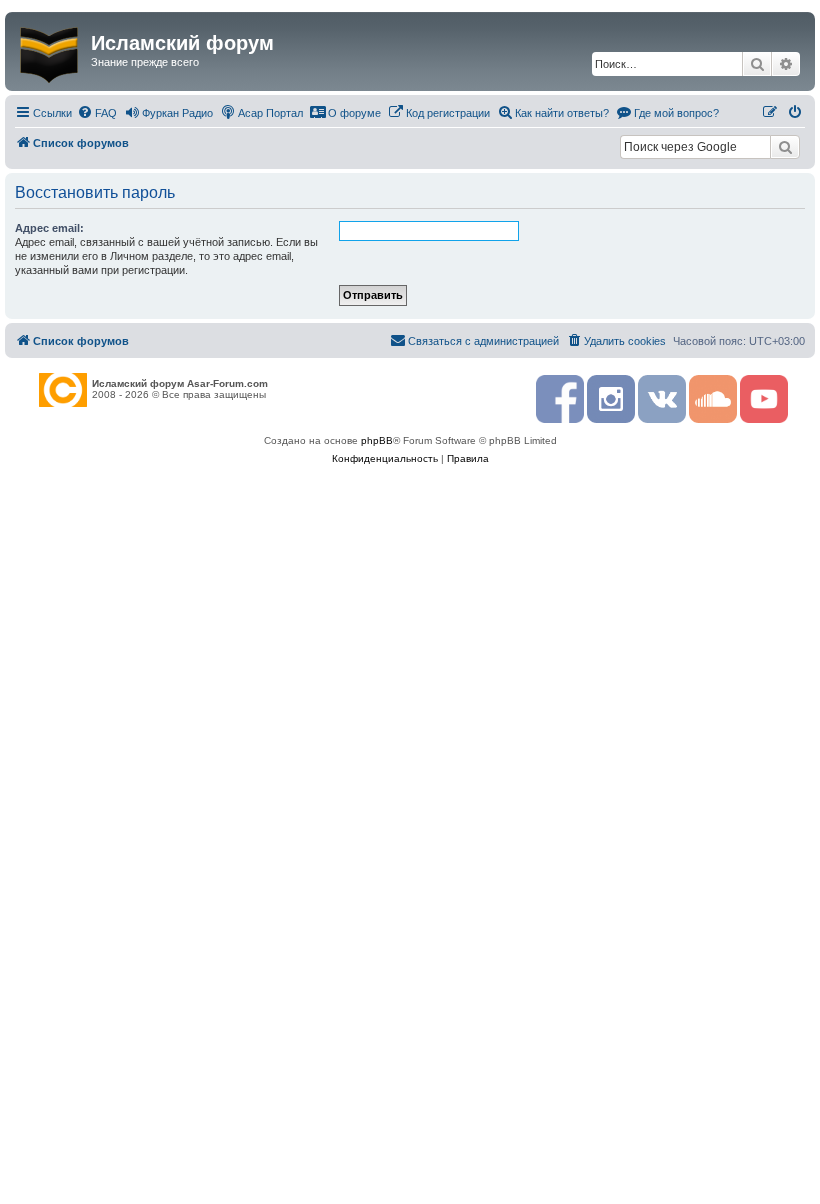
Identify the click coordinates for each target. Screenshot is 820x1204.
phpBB (377, 440)
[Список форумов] (50, 51)
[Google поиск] (785, 147)
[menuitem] (97, 113)
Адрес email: (49, 228)
